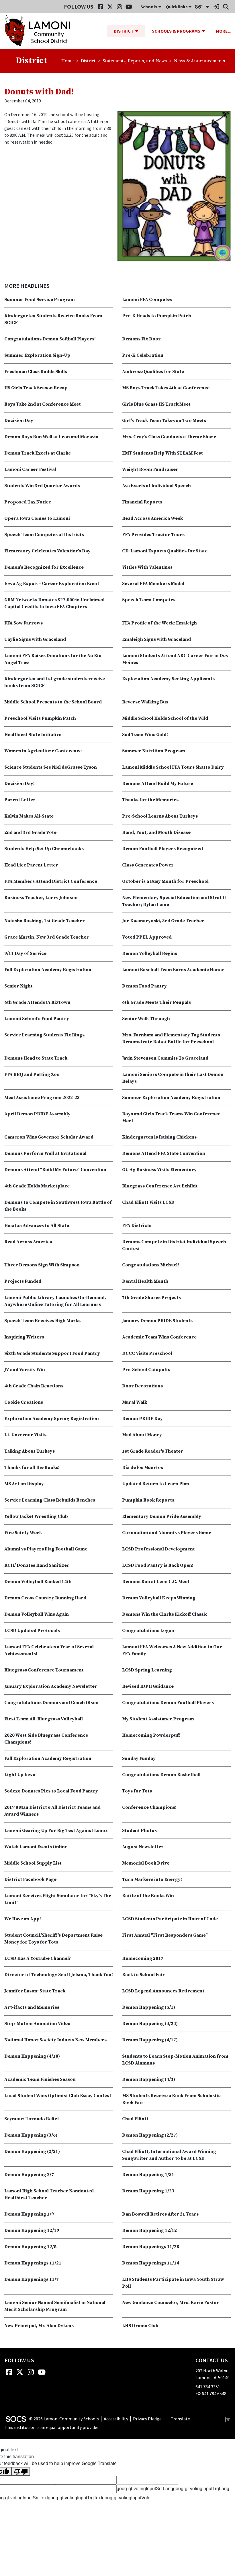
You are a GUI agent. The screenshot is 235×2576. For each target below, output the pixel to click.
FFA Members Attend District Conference (51, 881)
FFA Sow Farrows (23, 623)
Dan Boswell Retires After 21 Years (160, 2214)
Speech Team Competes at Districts (44, 535)
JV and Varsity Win (25, 1370)
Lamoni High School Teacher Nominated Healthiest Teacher (49, 2194)
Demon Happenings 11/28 (151, 2247)
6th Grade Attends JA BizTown (37, 1002)
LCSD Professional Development (158, 1549)
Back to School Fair (143, 1975)
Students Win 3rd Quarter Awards (42, 486)
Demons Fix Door (141, 339)
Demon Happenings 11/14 (151, 2263)
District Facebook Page (30, 1879)
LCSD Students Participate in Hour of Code (170, 1919)
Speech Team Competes (149, 600)
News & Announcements (199, 61)
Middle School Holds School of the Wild (165, 718)
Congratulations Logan (148, 1631)
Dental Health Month (145, 1281)
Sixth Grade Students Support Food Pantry (52, 1353)
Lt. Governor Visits (25, 1435)
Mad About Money (142, 1435)
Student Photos (139, 1831)
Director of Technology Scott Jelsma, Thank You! (59, 1975)
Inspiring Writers (24, 1337)
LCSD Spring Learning (147, 1670)
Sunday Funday (139, 1758)
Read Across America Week (152, 518)
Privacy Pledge (147, 2419)
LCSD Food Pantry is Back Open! (158, 1565)
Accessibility (116, 2419)
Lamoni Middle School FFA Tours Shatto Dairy (173, 767)
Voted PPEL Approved (147, 937)
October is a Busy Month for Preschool (165, 881)
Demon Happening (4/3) (149, 2079)
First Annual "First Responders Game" (165, 1935)
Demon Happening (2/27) (150, 2135)
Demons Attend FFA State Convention (164, 1153)
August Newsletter (143, 1847)
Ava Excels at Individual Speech (156, 486)
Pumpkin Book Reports (148, 1500)
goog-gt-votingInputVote (126, 2498)
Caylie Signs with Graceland (35, 639)
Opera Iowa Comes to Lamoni (37, 518)
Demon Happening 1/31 (148, 2175)
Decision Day (19, 421)
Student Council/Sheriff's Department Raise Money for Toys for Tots (53, 1939)
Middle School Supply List (33, 1863)
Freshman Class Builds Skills (36, 372)
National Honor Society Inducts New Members (55, 2040)
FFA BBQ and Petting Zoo (32, 1074)
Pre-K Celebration (143, 355)
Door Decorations (142, 1386)
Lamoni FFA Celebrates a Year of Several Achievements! (49, 1650)
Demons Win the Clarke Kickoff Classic (165, 1614)
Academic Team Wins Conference (159, 1337)
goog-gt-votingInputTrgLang (201, 2489)
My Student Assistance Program (158, 1719)
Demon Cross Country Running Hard (45, 1598)
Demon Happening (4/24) (150, 2024)
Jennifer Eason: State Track (35, 1991)
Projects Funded (23, 1281)
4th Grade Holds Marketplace (37, 1186)
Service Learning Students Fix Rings (44, 1035)
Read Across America (28, 1242)
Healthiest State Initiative (33, 735)
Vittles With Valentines (147, 567)
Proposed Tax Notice (28, 502)
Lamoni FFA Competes (147, 300)
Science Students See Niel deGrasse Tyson (51, 767)
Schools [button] (149, 7)
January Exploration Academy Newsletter (51, 1686)
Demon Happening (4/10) (32, 2056)
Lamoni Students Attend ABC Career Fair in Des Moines (175, 659)
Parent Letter (20, 800)
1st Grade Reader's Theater (153, 1451)
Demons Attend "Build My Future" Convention (55, 1170)
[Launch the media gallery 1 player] (174, 186)
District (88, 61)
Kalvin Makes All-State (29, 816)
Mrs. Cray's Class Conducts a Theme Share (169, 437)
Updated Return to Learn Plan (156, 1484)
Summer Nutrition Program (154, 751)
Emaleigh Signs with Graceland (156, 639)
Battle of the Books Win (148, 1896)
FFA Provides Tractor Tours (153, 535)
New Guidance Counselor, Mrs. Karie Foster (171, 2303)
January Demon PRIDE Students (157, 1321)
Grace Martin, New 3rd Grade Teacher (47, 937)
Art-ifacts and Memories (32, 2007)
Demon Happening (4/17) (150, 2040)
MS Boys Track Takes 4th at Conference (166, 388)
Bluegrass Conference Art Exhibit (160, 1186)
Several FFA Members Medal (153, 584)
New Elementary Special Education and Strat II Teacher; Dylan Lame (174, 901)
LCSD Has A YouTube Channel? (38, 1958)
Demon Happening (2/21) (32, 2151)
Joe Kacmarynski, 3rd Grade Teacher (163, 921)
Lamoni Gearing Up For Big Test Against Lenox (56, 1831)
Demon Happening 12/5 (30, 2247)
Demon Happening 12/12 (149, 2230)
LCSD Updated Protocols (32, 1631)
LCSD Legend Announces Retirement (163, 1991)
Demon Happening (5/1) (149, 2007)
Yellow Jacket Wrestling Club (36, 1516)
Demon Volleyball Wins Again (37, 1614)
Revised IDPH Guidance (148, 1686)
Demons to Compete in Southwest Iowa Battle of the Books (58, 1206)
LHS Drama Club (140, 2326)
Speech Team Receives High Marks (42, 1321)
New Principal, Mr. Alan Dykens (39, 2326)
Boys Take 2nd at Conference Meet (43, 404)
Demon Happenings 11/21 (33, 2263)
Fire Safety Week (23, 1533)
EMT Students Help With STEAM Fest (162, 453)
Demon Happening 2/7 (29, 2175)
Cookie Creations (24, 1402)
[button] (139, 31)
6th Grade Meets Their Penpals (156, 1002)
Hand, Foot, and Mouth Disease (156, 832)
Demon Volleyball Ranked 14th (38, 1582)
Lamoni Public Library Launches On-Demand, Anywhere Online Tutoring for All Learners (55, 1301)
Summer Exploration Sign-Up (37, 355)
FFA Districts (137, 1225)
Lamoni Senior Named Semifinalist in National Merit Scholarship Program (55, 2306)
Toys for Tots (137, 1791)
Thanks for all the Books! (32, 1468)
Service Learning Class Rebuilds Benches (50, 1500)
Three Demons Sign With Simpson (42, 1265)
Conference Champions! (149, 1807)
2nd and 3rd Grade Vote (30, 832)
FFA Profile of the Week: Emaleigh (159, 623)
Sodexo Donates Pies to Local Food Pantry (51, 1791)
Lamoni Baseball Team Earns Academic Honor (173, 970)
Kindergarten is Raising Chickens (159, 1137)
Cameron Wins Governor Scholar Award (49, 1137)
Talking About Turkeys (30, 1451)
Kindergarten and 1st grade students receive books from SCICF (55, 682)
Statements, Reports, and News (135, 61)
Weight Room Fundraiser (150, 469)
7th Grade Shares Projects (151, 1298)
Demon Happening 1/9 (29, 2214)
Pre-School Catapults (146, 1370)
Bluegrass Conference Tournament (44, 1670)
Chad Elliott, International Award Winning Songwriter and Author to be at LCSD (169, 2155)
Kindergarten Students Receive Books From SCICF (53, 319)
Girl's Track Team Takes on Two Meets (164, 421)
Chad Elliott (135, 2119)
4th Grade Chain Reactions (34, 1386)
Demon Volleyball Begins (150, 953)
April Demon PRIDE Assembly (37, 1114)
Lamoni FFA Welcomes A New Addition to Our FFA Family (172, 1650)
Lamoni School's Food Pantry (37, 1019)
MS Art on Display (24, 1484)
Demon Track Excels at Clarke (38, 453)
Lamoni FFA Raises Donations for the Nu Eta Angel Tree (53, 659)
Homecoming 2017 (143, 1958)
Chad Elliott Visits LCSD (148, 1202)
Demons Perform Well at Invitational (45, 1153)
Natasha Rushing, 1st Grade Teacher (45, 921)
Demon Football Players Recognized (162, 849)
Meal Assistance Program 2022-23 (42, 1098)
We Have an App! (23, 1919)
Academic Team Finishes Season (40, 2079)
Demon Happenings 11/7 (32, 2279)
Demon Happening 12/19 (32, 2230)
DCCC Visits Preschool (147, 1353)
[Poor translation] (21, 2471)
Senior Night (18, 986)
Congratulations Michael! (151, 1265)
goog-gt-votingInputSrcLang (145, 2489)
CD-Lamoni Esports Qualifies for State (165, 551)
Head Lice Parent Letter (31, 865)
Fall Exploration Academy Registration (48, 970)
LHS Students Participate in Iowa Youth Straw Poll (173, 2283)
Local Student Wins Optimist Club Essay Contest (58, 2096)
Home (67, 61)
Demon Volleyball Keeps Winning (159, 1598)
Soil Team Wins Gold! (145, 735)
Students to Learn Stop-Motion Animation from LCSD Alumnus (175, 2060)
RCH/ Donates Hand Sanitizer (37, 1565)
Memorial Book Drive (146, 1863)
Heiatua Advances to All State (37, 1225)
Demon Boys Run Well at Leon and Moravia (51, 437)
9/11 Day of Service (25, 953)
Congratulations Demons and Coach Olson (51, 1703)
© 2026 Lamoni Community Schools (64, 2419)
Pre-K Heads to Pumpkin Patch (157, 316)
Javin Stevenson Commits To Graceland (165, 1058)
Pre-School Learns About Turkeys (160, 816)
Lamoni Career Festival (30, 469)
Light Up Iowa (20, 1775)
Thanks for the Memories (150, 800)
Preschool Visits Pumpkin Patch (40, 718)
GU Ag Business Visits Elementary (159, 1170)
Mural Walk (135, 1402)
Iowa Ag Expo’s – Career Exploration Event (52, 584)
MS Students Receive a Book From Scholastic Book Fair (171, 2099)
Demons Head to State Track (36, 1058)
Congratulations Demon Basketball (161, 1775)
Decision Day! (19, 784)
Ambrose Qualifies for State (153, 372)
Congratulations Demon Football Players (168, 1703)
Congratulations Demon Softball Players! (50, 339)
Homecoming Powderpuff (151, 1735)
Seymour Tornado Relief (32, 2119)
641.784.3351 (208, 2387)
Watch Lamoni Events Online (36, 1847)
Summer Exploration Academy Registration (171, 1098)
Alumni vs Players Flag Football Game (46, 1549)
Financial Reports (142, 502)
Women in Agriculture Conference (43, 751)
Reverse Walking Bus (145, 702)
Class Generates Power (148, 865)
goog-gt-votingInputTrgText (75, 2498)
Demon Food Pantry (144, 986)
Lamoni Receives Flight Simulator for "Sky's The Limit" (58, 1899)
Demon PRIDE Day (142, 1419)
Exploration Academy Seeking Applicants (168, 679)
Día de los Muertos (143, 1468)
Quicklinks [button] (177, 7)
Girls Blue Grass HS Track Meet (156, 404)
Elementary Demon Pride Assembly (162, 1516)
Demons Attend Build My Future (158, 784)
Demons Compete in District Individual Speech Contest (174, 1245)
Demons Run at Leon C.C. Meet (156, 1582)
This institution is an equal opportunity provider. (52, 2427)
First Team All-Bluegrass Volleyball (44, 1719)
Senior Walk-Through (146, 1019)
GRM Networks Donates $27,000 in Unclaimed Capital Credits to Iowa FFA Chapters (54, 603)
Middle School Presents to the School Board (53, 702)
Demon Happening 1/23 (148, 2191)
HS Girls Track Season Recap (36, 388)
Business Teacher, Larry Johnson (41, 898)
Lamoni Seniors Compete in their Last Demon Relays (173, 1078)
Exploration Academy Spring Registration (52, 1419)
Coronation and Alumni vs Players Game (167, 1533)
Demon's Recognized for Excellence (44, 567)
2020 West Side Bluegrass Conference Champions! (46, 1739)
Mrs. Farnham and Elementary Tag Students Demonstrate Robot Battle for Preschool (171, 1038)
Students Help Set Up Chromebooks (44, 849)
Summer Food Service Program (40, 300)
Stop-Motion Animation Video (37, 2024)
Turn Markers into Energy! (152, 1879)
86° (199, 6)
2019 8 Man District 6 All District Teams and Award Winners (52, 1811)
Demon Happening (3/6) (31, 2135)
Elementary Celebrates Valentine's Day (47, 551)
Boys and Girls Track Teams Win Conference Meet (171, 1117)
